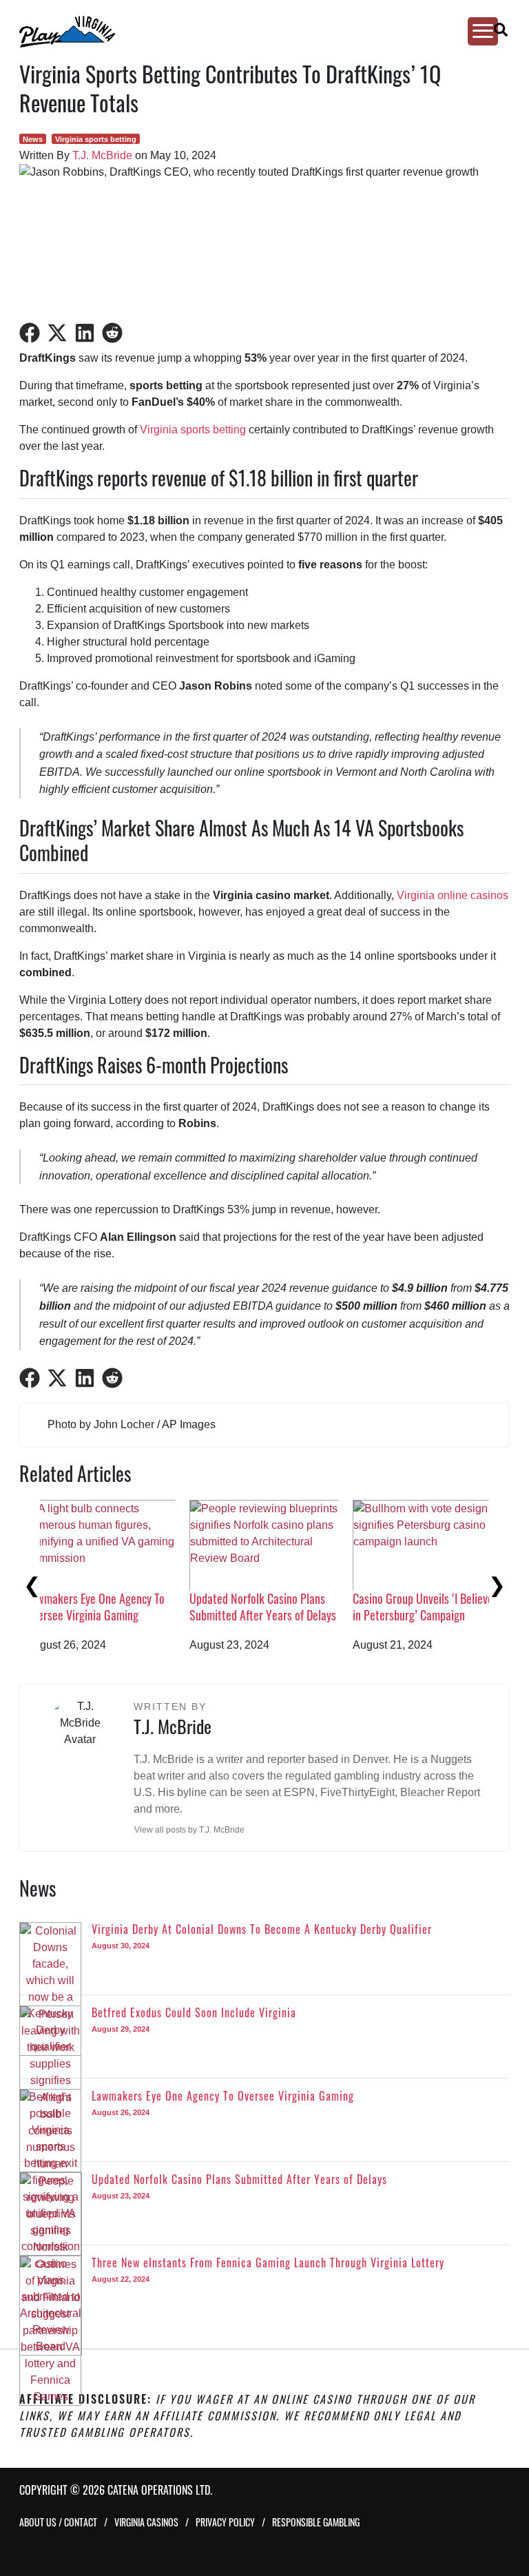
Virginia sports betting (96, 139)
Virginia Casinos (146, 2522)
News (33, 139)
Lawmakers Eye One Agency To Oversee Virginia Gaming (443, 1606)
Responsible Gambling (316, 2522)
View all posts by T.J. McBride (189, 1830)
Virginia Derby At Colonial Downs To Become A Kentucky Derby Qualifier (121, 1615)
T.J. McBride (102, 155)
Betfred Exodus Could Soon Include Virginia (271, 1606)
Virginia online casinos (453, 895)
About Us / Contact (58, 2522)
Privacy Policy (225, 2522)
